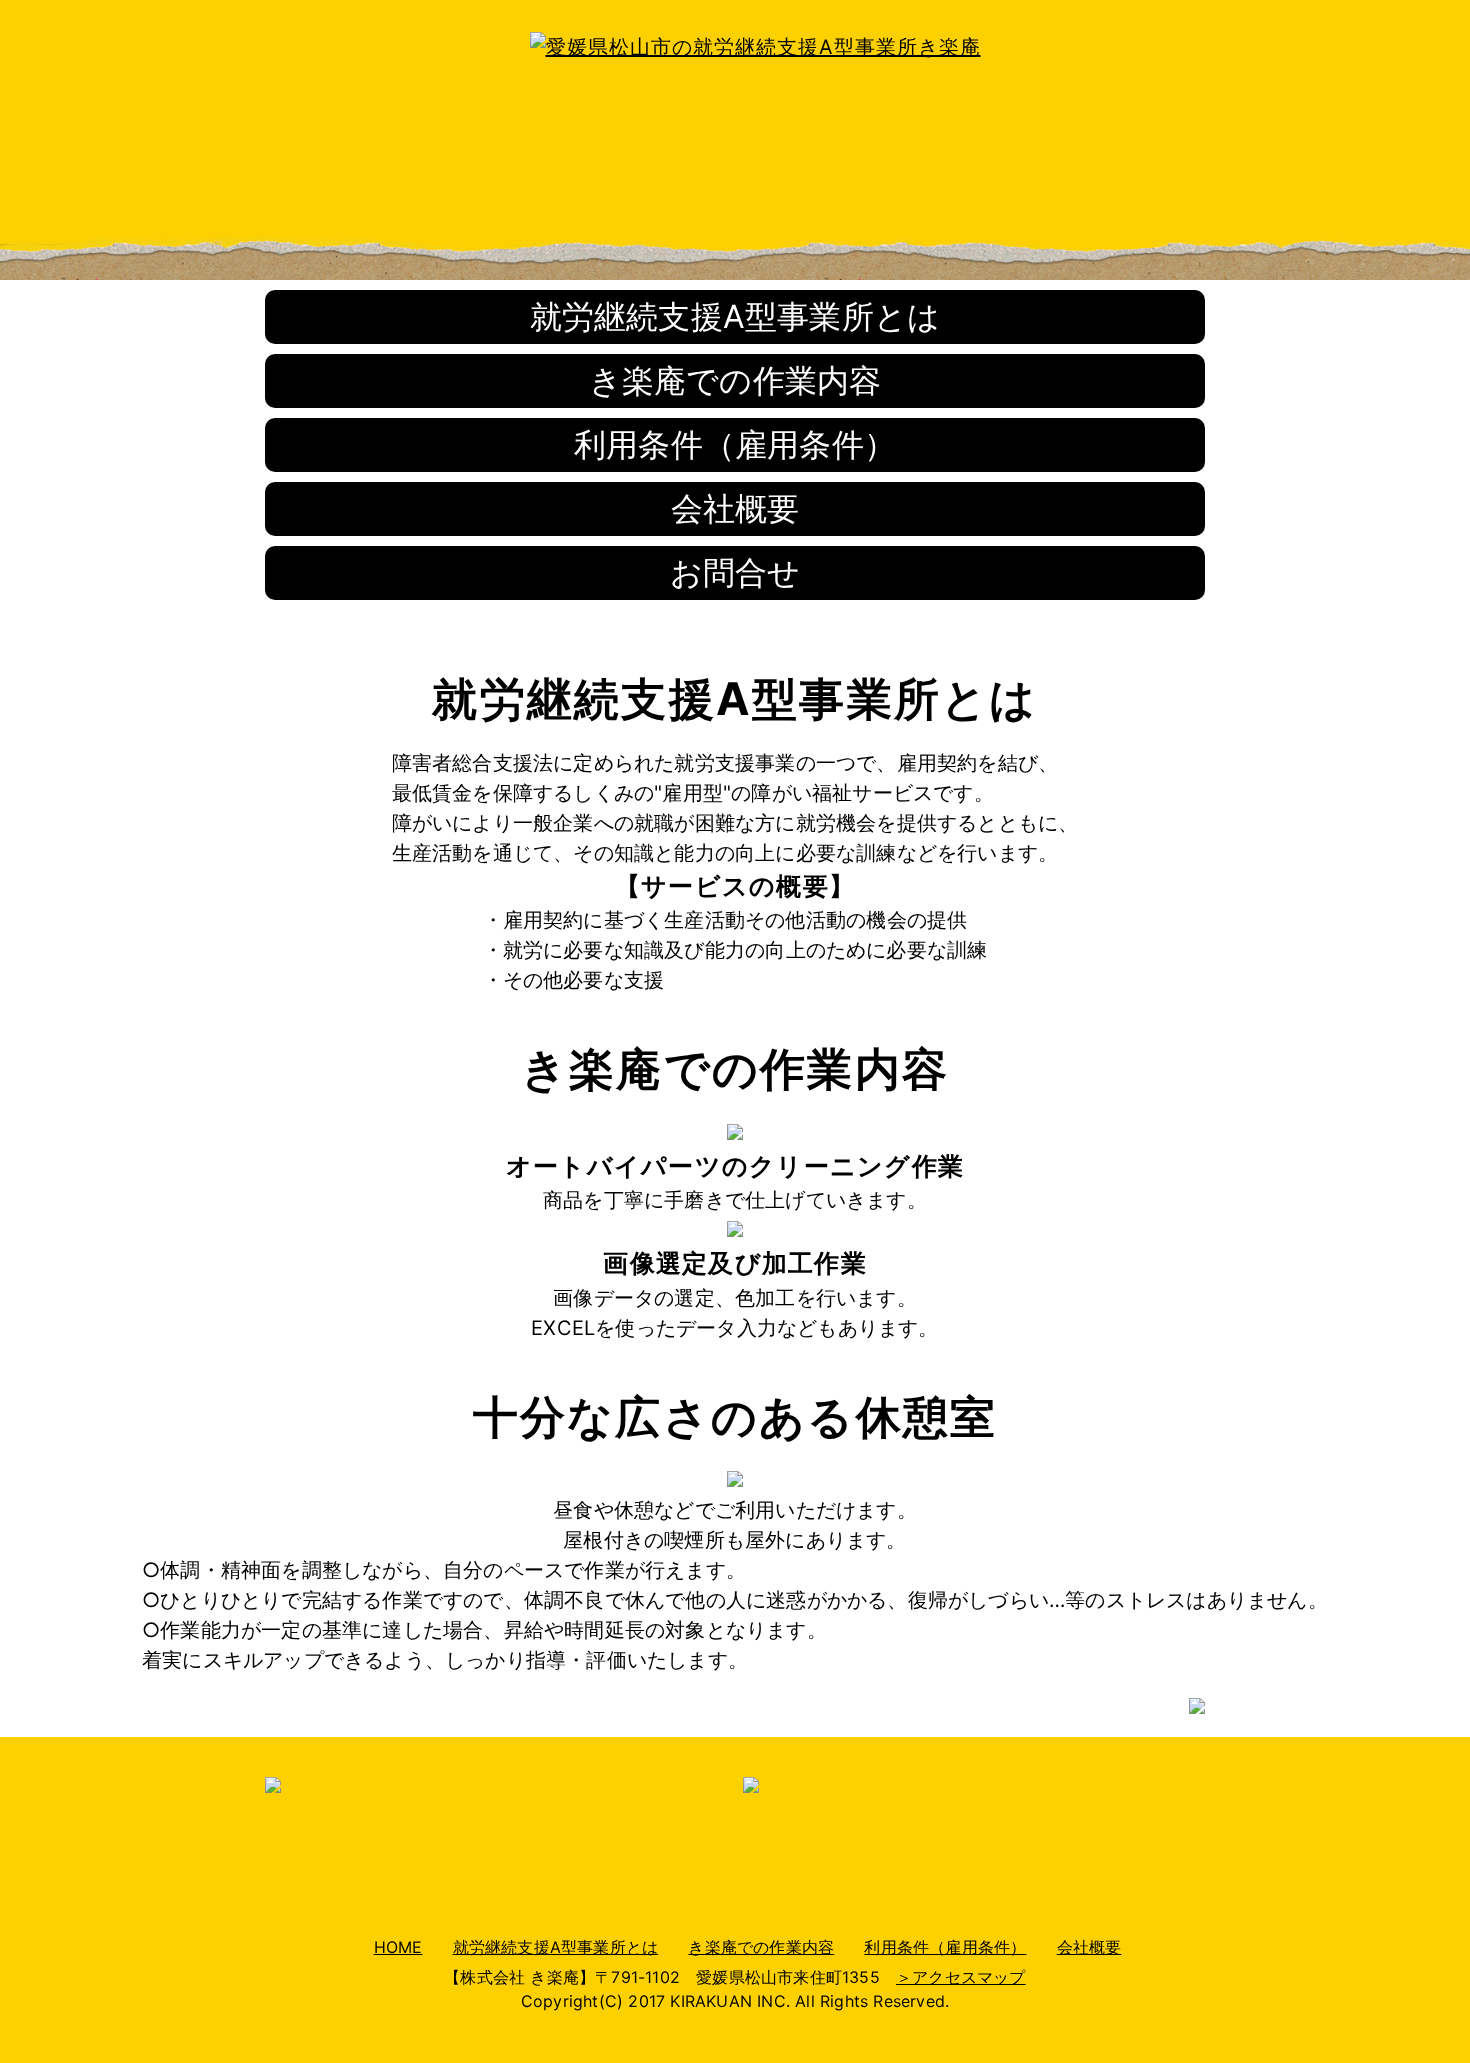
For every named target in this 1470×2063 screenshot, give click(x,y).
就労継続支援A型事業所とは (735, 316)
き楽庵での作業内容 (735, 380)
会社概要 (735, 508)
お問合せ (735, 572)
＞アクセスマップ (961, 1977)
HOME (398, 1947)
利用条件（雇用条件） (735, 444)
